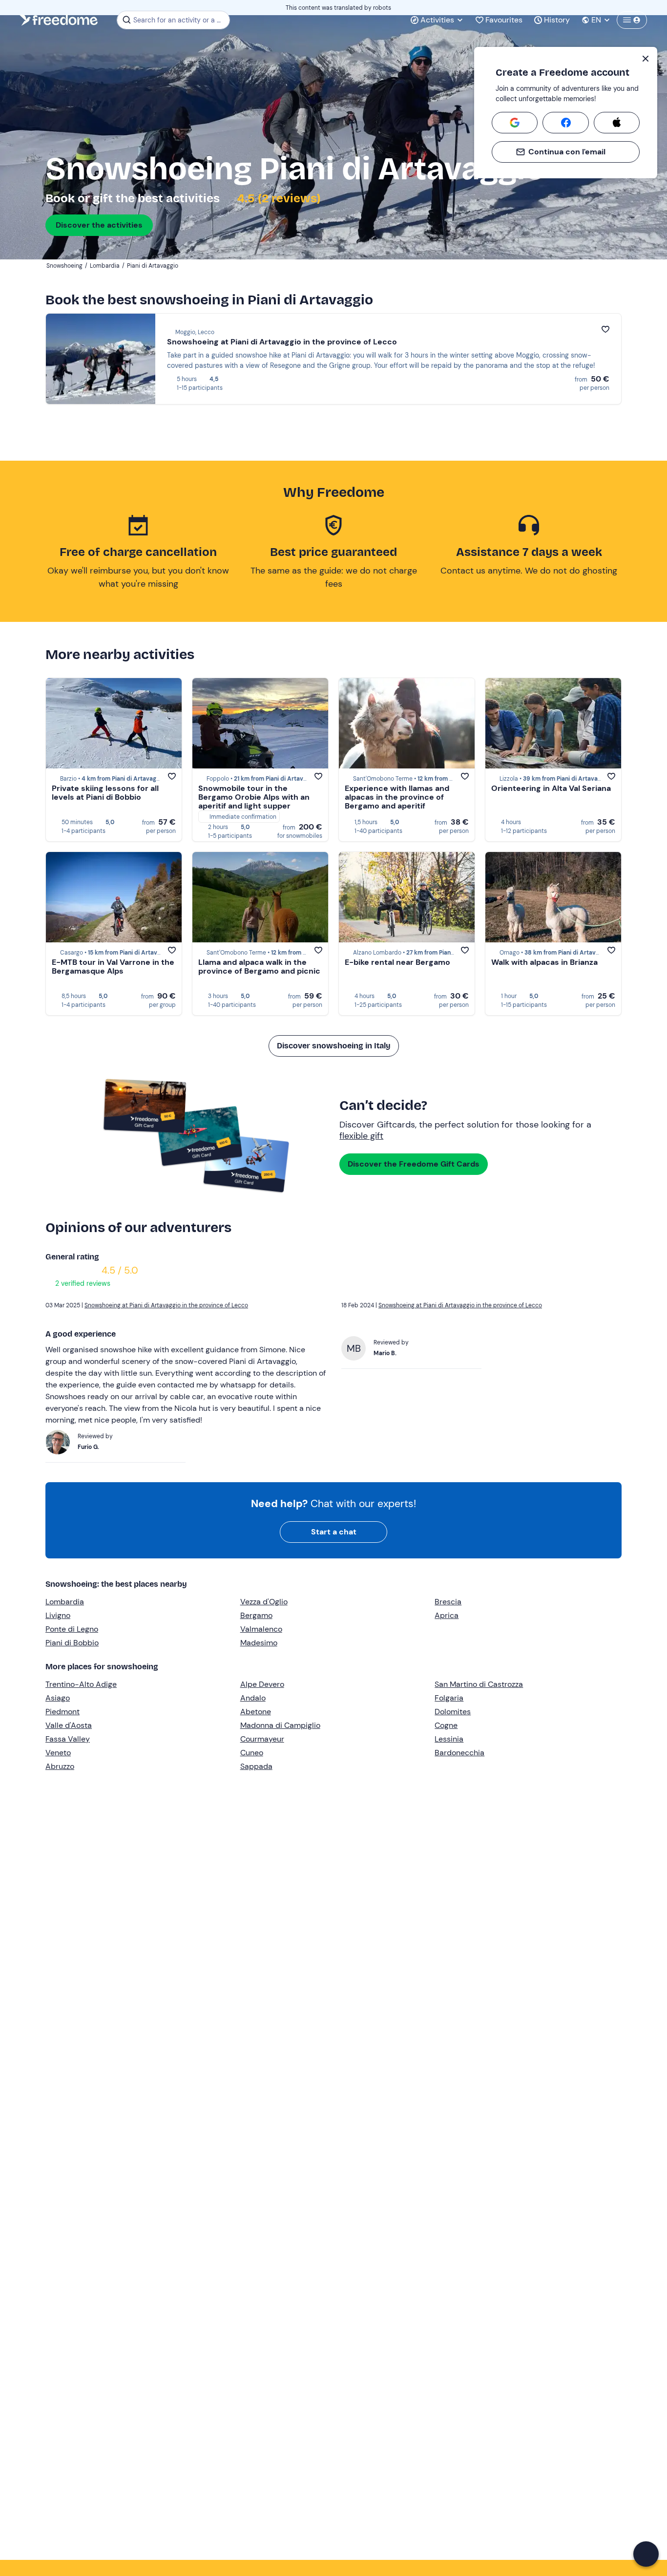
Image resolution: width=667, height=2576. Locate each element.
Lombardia (65, 1602)
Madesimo (259, 1643)
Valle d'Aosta (69, 1725)
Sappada (256, 1766)
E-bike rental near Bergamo (397, 962)
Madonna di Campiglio (280, 1725)
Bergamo (256, 1615)
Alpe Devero (262, 1684)
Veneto (58, 1753)
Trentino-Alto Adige (81, 1684)
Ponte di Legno (72, 1629)
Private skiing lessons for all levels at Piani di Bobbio (105, 793)
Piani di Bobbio (72, 1643)
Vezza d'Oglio (264, 1602)
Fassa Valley (68, 1739)
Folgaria (449, 1698)
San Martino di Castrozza (479, 1684)
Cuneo (252, 1753)
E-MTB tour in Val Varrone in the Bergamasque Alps (113, 967)
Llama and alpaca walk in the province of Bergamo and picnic (259, 967)
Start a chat (334, 1532)
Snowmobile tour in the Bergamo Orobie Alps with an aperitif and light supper (254, 797)
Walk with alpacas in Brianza (544, 962)
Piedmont (63, 1712)
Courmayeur (262, 1739)
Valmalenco (261, 1629)
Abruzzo (60, 1766)
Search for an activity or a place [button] (180, 20)
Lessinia (449, 1739)
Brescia (448, 1602)
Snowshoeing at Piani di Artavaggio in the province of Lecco (282, 342)
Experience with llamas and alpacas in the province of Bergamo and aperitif (397, 797)
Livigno (58, 1615)
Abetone (256, 1712)
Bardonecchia (459, 1753)
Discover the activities (99, 225)
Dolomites (453, 1712)
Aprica (447, 1615)
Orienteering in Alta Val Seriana (551, 788)
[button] (646, 2554)
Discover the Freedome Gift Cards (414, 1164)
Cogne (446, 1725)
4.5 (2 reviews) (278, 198)
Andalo (253, 1698)
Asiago (58, 1698)
